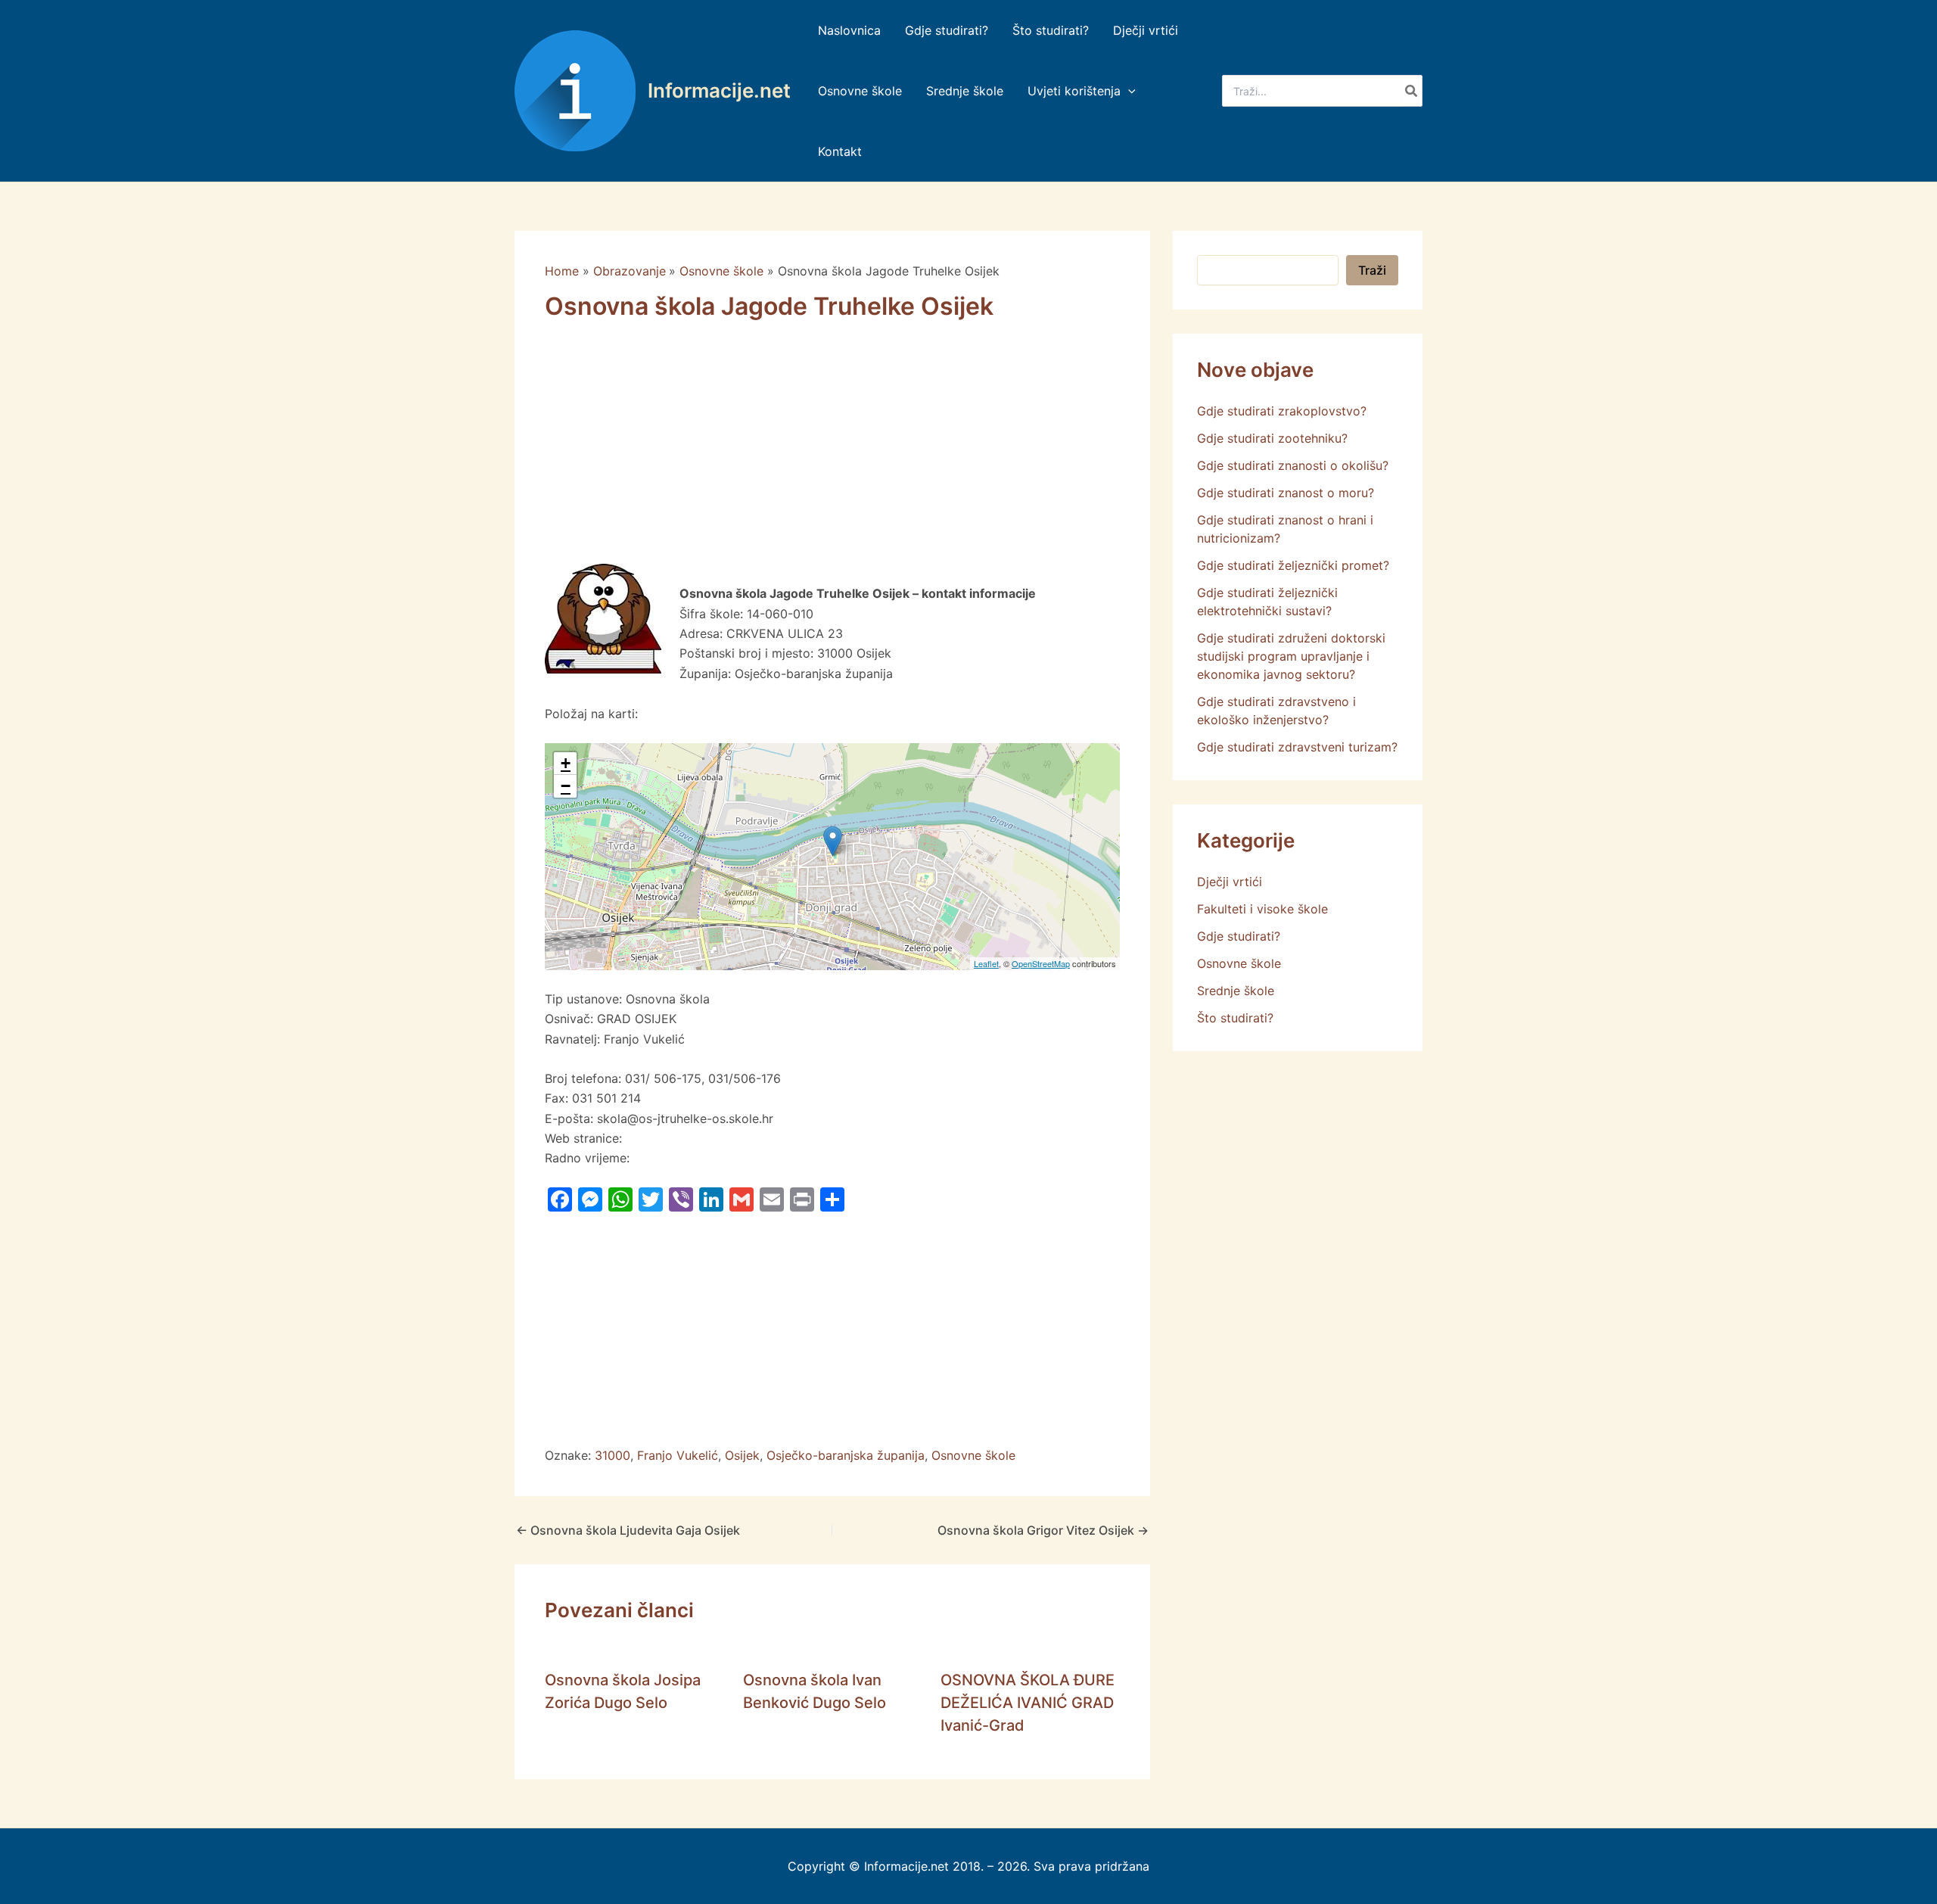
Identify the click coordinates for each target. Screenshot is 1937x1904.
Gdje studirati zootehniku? (1272, 438)
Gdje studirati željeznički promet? (1293, 565)
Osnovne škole (973, 1455)
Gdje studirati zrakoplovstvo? (1282, 411)
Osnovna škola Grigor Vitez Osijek (1043, 1530)
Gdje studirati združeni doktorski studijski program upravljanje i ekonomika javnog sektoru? (1291, 656)
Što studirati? (1235, 1018)
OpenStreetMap (1041, 963)
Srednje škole (1236, 991)
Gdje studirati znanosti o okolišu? (1293, 465)
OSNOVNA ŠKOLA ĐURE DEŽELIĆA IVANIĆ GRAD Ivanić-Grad (1028, 1703)
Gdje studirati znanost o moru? (1286, 493)
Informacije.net (719, 90)
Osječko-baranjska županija (846, 1455)
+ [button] (566, 763)
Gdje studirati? (1239, 936)
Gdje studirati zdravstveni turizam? (1297, 747)
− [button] (566, 786)
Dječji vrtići (1230, 882)
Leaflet (986, 963)
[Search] (1412, 91)
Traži (1372, 270)
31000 (613, 1455)
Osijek (742, 1455)
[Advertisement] (832, 452)
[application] (1128, 91)
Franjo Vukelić (678, 1455)
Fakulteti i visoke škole (1262, 909)
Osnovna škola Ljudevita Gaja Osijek (628, 1530)
